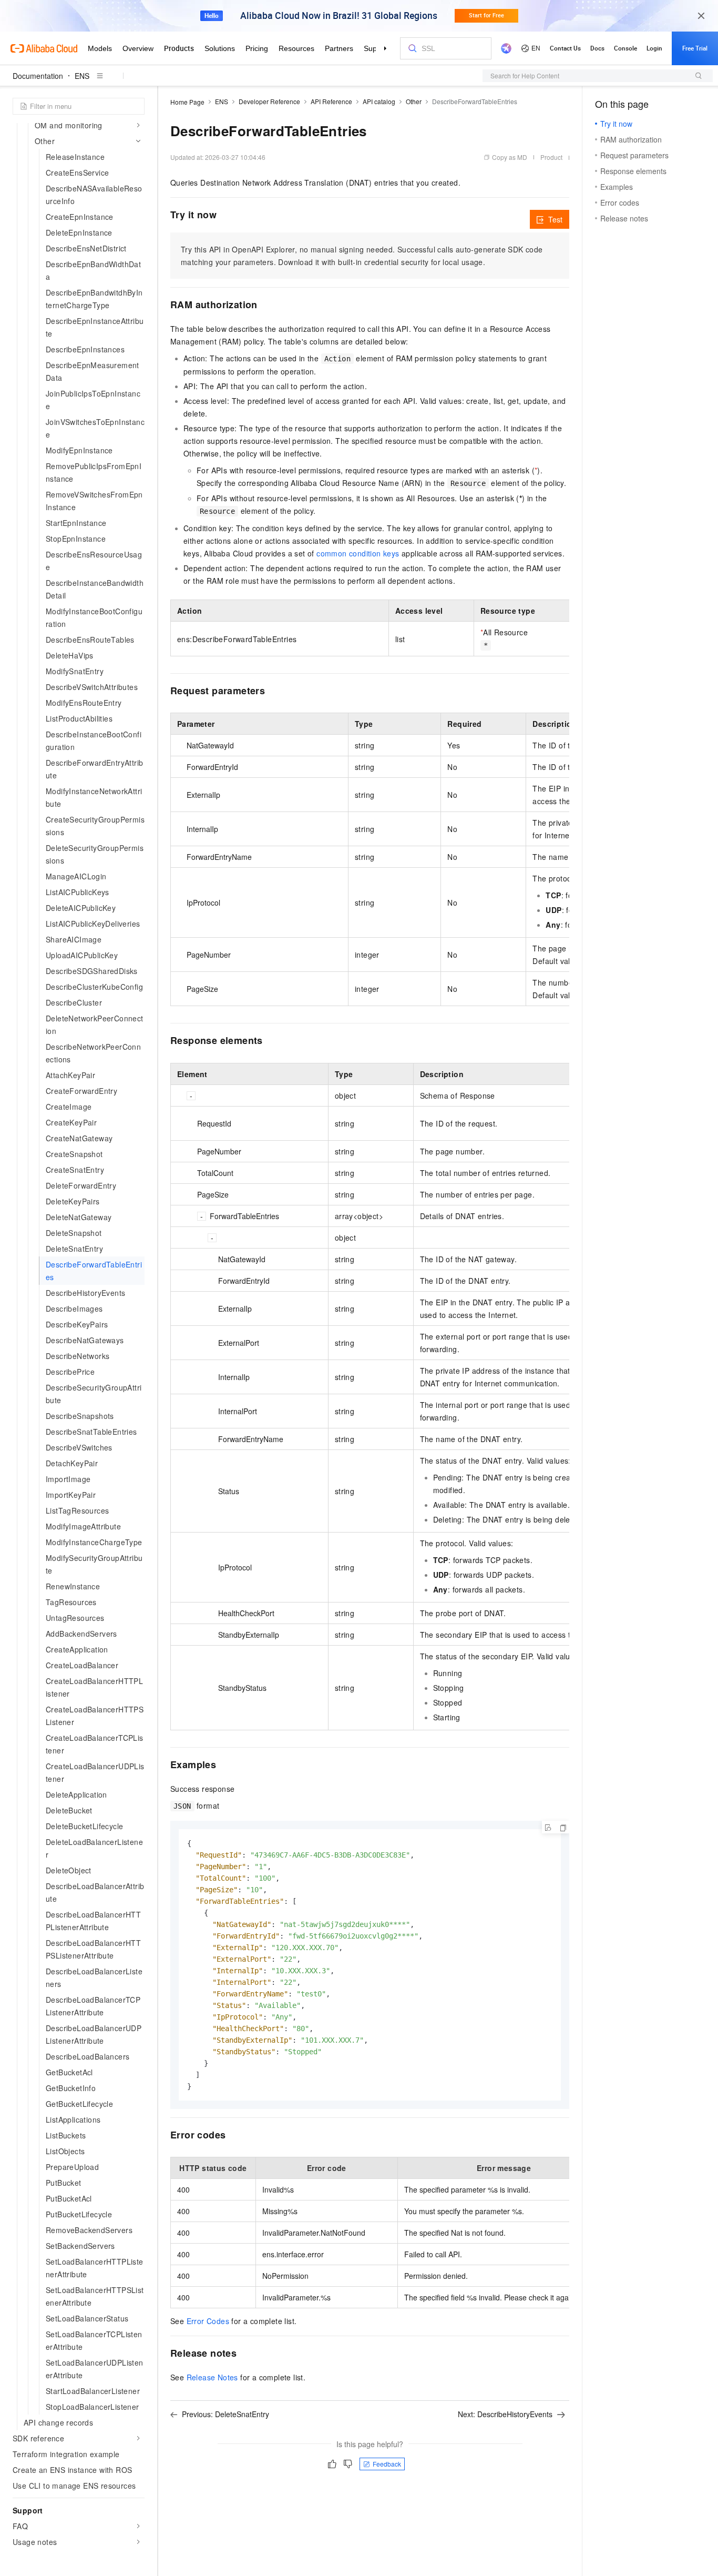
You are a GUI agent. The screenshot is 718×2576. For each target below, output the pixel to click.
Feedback (387, 2464)
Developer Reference (269, 101)
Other (414, 101)
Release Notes (212, 2377)
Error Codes (208, 2321)
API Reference (331, 101)
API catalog (379, 101)
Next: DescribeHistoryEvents (505, 2414)
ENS (82, 76)
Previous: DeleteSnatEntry (225, 2414)
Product (551, 157)
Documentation (38, 76)
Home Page (187, 102)
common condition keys (358, 553)
